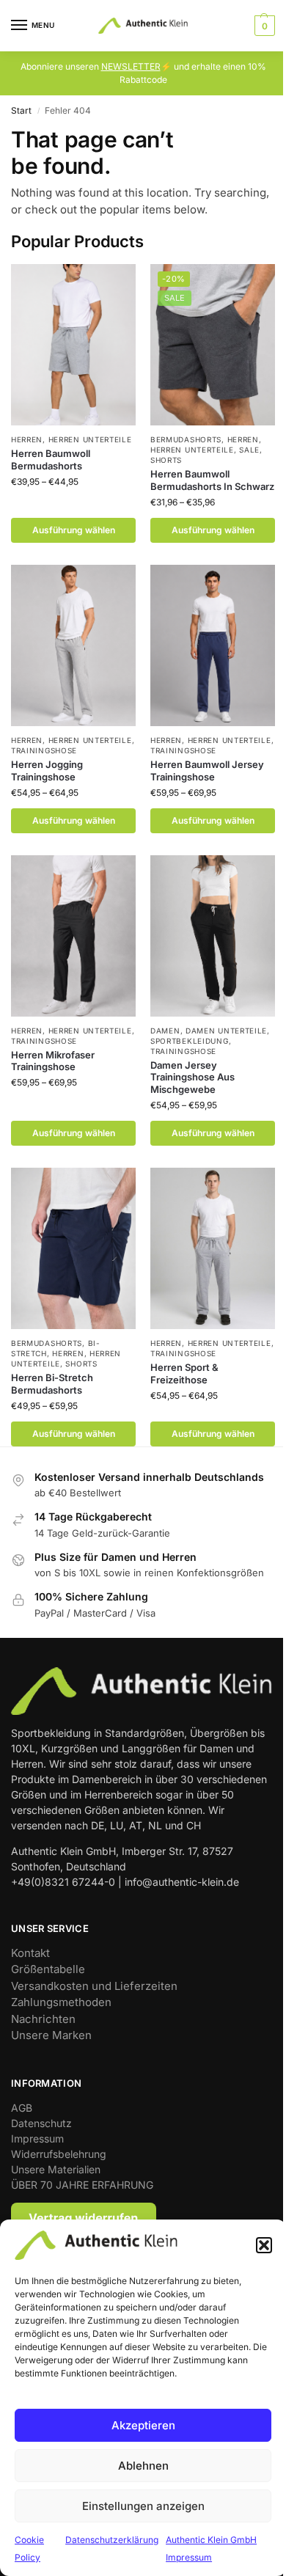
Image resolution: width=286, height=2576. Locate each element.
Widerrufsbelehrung (59, 2154)
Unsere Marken (51, 2035)
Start (21, 110)
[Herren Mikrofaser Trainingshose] (73, 936)
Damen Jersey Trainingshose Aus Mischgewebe (192, 1077)
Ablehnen (143, 2466)
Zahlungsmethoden (61, 2002)
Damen (165, 1031)
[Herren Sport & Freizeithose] (213, 1248)
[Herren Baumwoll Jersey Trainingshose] (213, 645)
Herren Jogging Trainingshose (47, 771)
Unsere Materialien (56, 2169)
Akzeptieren (143, 2425)
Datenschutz (41, 2123)
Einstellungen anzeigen (143, 2506)
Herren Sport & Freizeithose (184, 1373)
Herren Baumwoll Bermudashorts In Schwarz (212, 480)
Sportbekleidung (190, 1041)
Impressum (37, 2138)
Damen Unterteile (226, 1031)
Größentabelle (48, 1969)
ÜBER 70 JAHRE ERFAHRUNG (82, 2185)
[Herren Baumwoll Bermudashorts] (73, 345)
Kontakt (30, 1953)
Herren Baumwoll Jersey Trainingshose (207, 771)
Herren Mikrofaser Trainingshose (53, 1061)
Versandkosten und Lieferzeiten (94, 1986)
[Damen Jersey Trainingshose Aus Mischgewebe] (213, 936)
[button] (264, 2245)
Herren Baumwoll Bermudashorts (51, 460)
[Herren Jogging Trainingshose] (73, 645)
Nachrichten (43, 2019)
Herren (27, 439)
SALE (249, 450)
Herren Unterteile (90, 439)
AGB (22, 2108)
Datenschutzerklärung (112, 2540)
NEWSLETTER (131, 66)
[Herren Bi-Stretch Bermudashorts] (73, 1248)
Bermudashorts (186, 439)
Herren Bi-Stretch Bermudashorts (52, 1384)
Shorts (166, 460)
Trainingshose (44, 750)
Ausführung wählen (74, 530)
